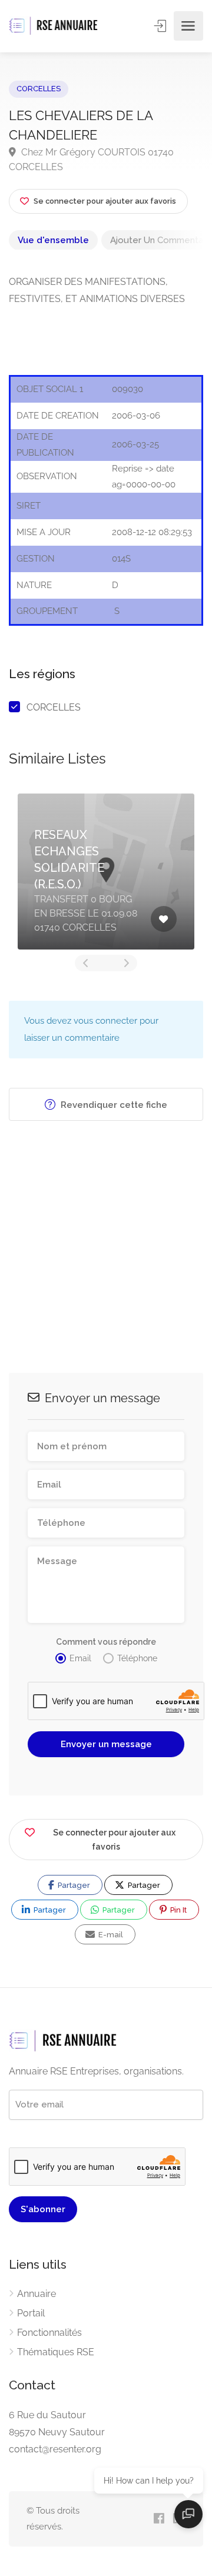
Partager (73, 1885)
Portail (31, 2313)
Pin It (178, 1910)
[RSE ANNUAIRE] (54, 26)
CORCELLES (39, 89)
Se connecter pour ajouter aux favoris (114, 1840)
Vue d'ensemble (53, 240)
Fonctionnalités (49, 2333)
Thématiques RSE (56, 2352)
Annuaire (37, 2294)
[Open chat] (188, 2514)
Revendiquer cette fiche (113, 1105)
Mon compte (161, 26)
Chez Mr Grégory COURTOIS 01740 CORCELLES (91, 160)
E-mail (110, 1935)
